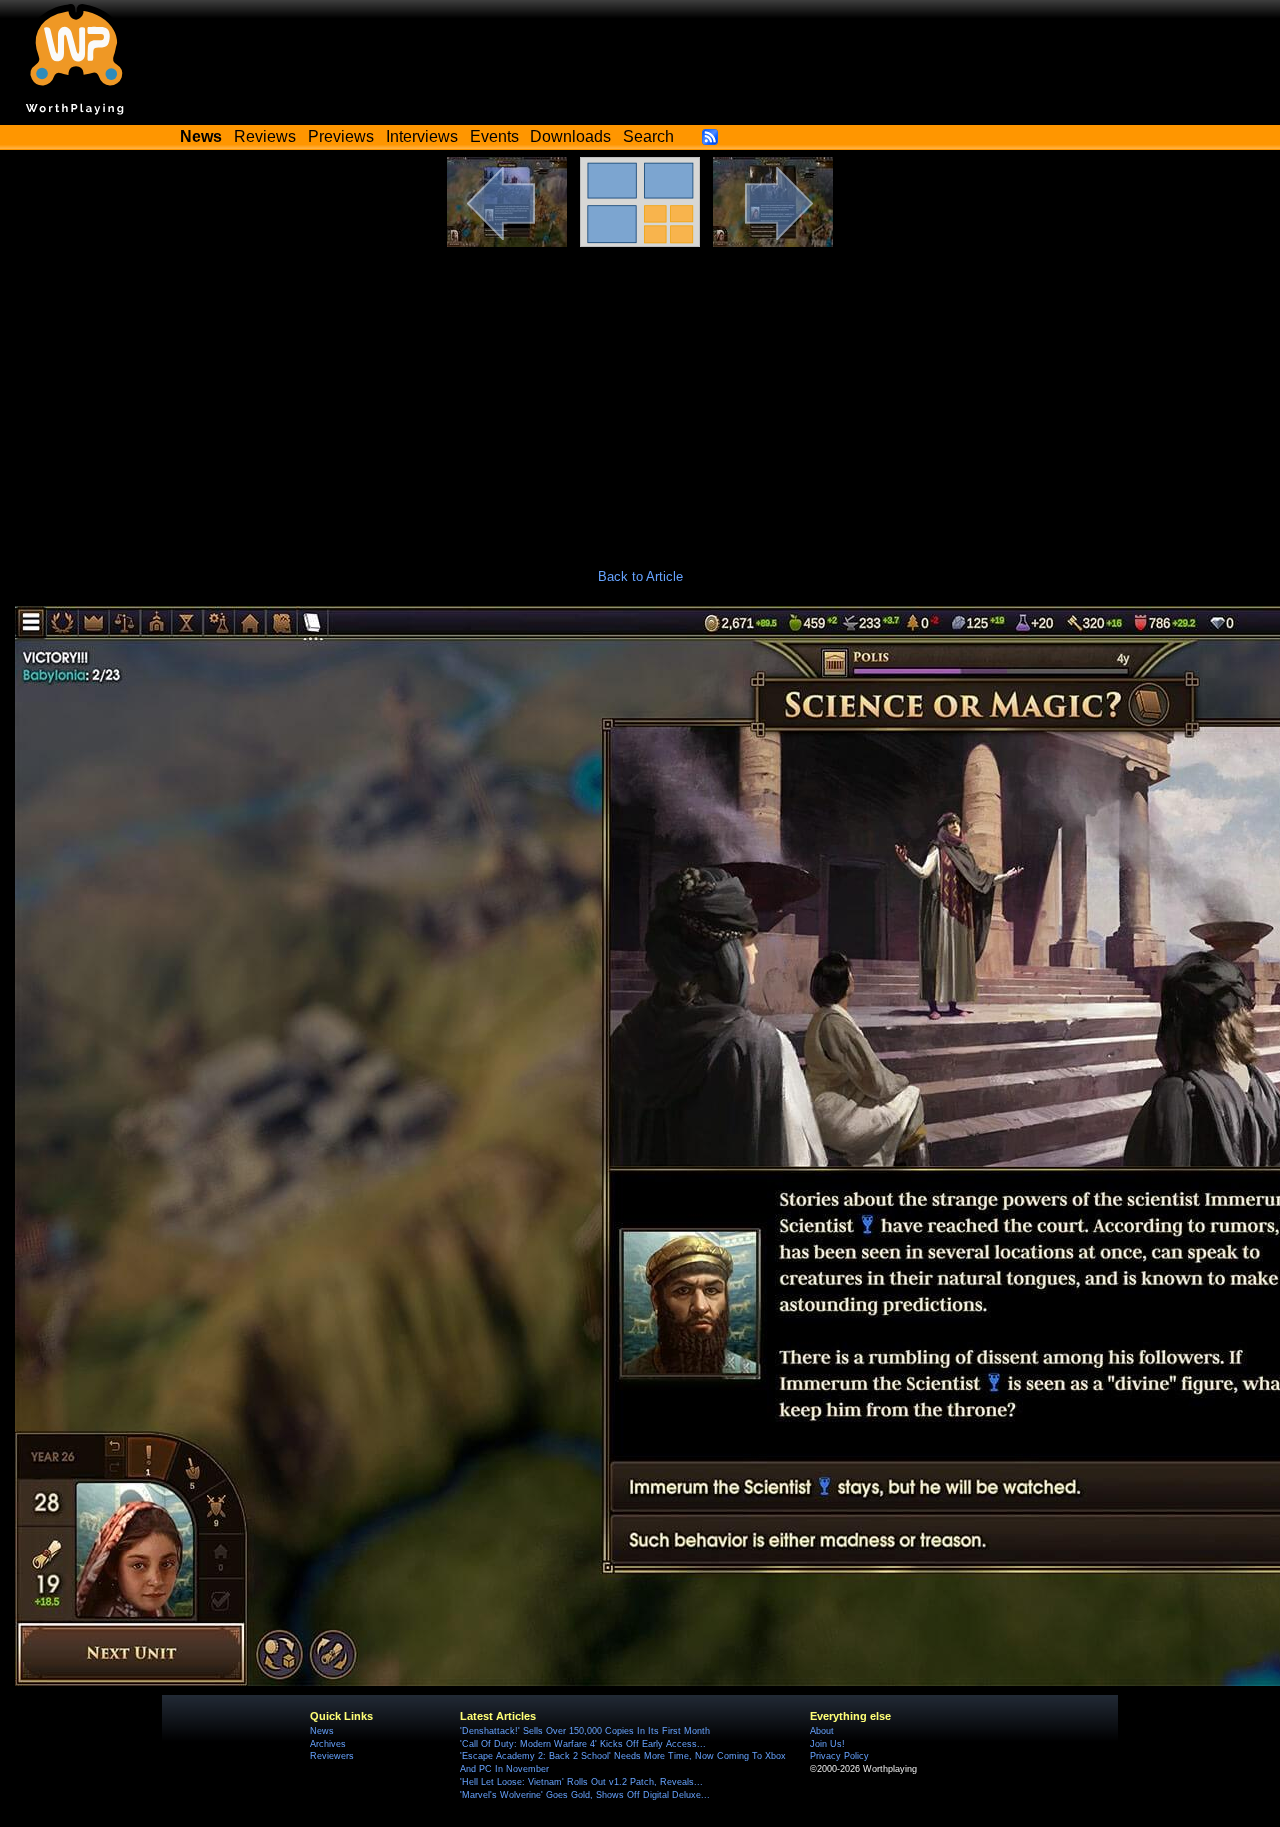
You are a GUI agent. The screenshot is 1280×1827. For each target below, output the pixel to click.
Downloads (570, 136)
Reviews (265, 136)
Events (494, 136)
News (322, 1731)
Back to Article (640, 576)
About (822, 1731)
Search (648, 136)
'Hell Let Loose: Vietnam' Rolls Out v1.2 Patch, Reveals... (581, 1782)
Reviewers (332, 1756)
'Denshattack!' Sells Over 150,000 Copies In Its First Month (585, 1731)
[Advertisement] (640, 397)
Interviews (422, 136)
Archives (328, 1744)
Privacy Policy (839, 1756)
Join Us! (827, 1744)
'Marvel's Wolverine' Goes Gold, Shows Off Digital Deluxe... (585, 1795)
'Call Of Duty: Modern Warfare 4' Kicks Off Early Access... (583, 1744)
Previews (341, 136)
